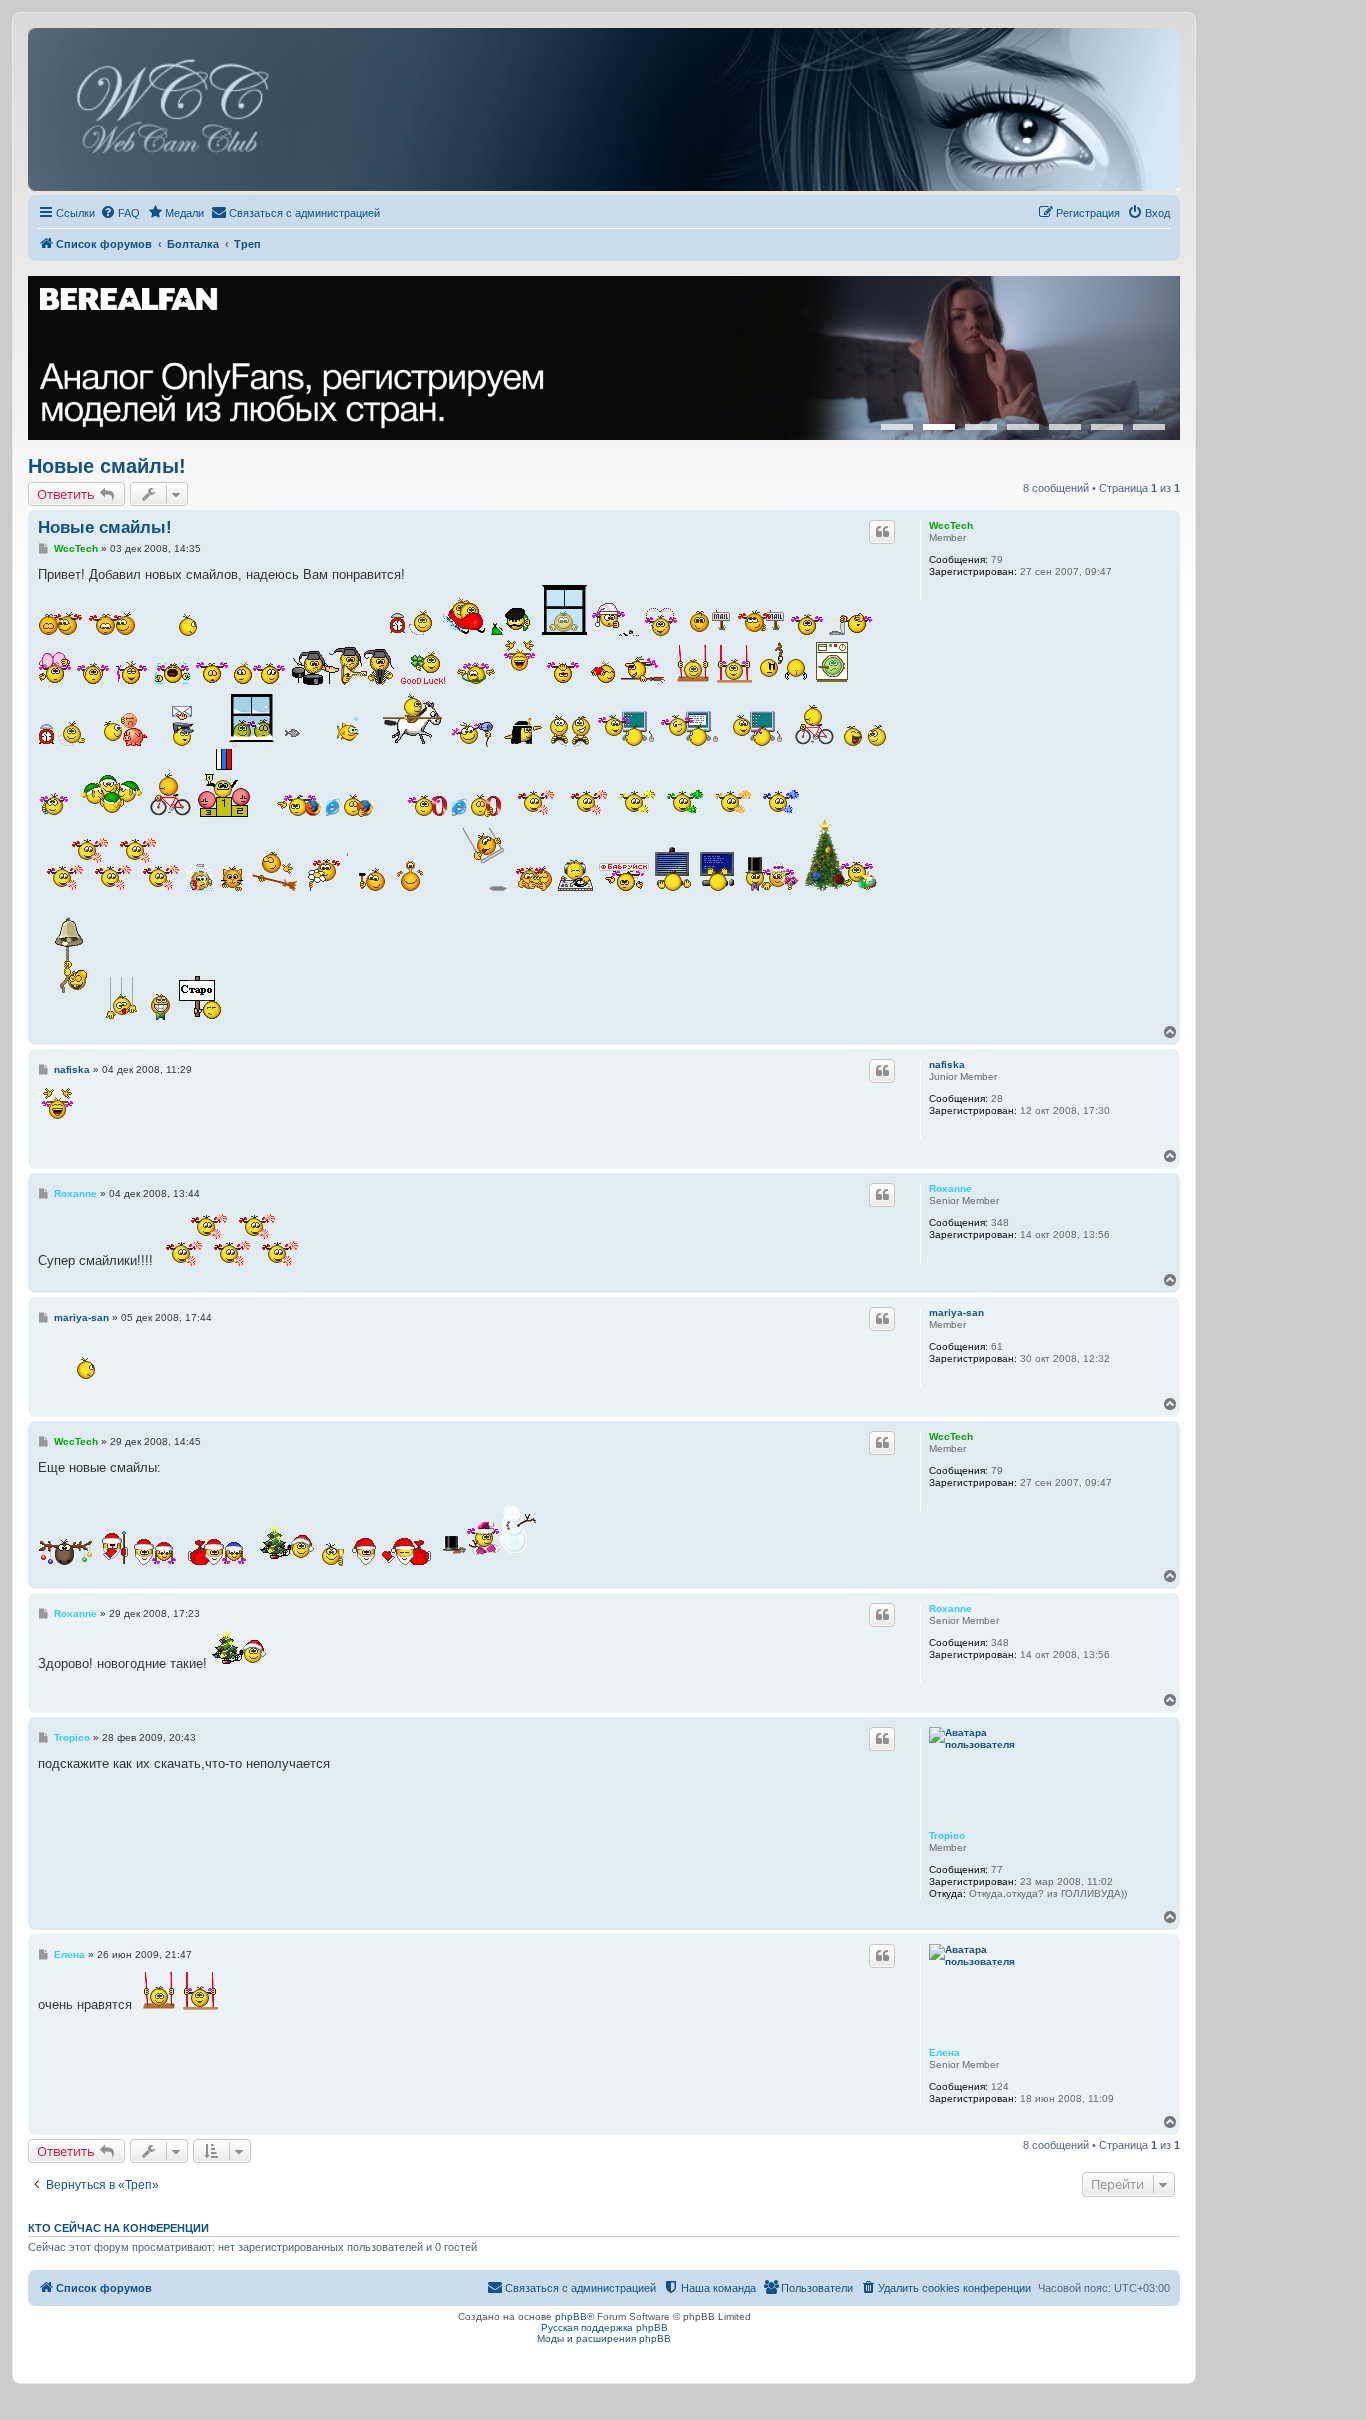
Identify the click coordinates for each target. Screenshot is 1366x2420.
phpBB (571, 2316)
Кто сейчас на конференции (118, 2228)
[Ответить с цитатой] (882, 532)
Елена (944, 2052)
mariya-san (956, 1312)
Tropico (947, 1835)
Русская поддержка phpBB (604, 2327)
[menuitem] (120, 213)
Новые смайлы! (107, 466)
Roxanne (950, 1188)
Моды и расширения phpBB (604, 2338)
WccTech (951, 525)
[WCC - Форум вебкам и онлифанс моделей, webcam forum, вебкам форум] (604, 109)
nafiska (947, 1064)
